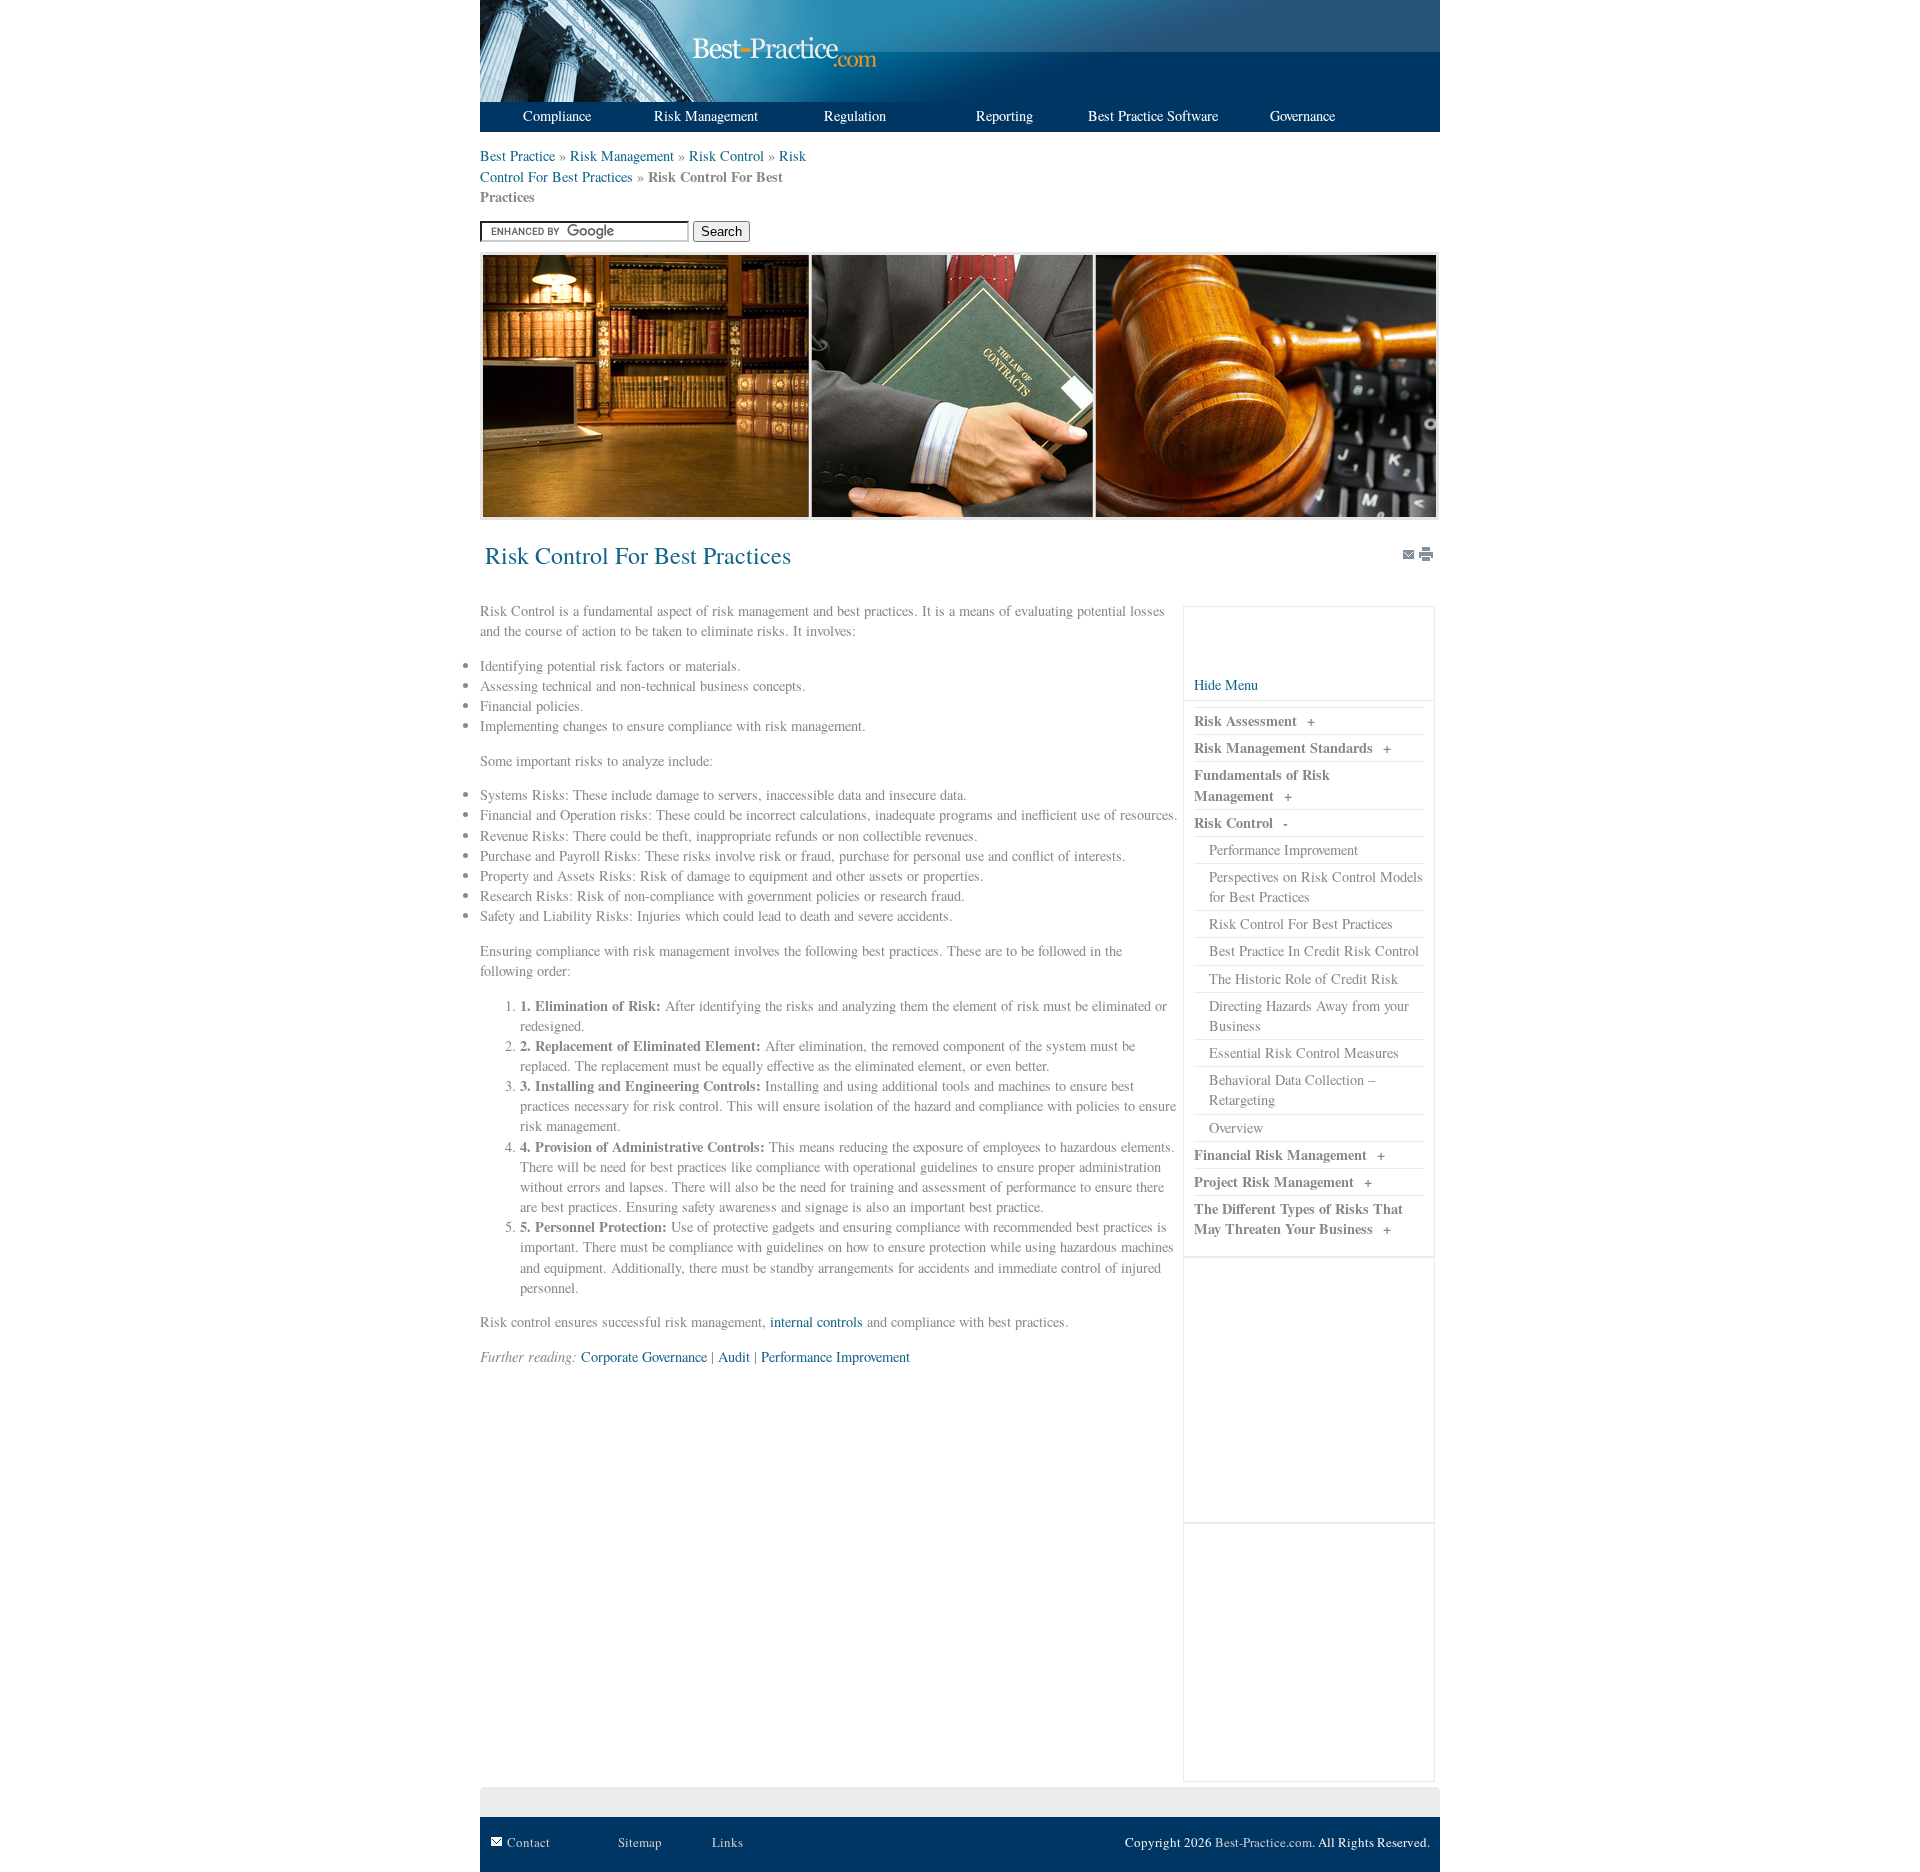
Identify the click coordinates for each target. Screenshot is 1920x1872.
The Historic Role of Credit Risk (1303, 978)
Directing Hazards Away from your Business (1309, 1015)
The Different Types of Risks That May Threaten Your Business (1298, 1218)
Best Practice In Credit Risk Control (1314, 950)
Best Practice (517, 155)
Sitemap (640, 1842)
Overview (1236, 1127)
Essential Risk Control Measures (1304, 1052)
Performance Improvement (1283, 849)
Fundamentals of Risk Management (1262, 784)
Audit (734, 1356)
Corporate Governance (644, 1356)
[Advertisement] (1309, 1390)
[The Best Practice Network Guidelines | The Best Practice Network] (681, 96)
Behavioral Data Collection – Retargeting (1292, 1089)
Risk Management (622, 155)
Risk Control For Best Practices (1301, 923)
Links (727, 1842)
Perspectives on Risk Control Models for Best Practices (1316, 886)
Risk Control (726, 155)
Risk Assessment (1245, 720)
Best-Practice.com (1263, 1842)
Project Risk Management (1274, 1181)
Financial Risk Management (1280, 1154)
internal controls (816, 1321)
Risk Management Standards (1283, 747)
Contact (528, 1842)
